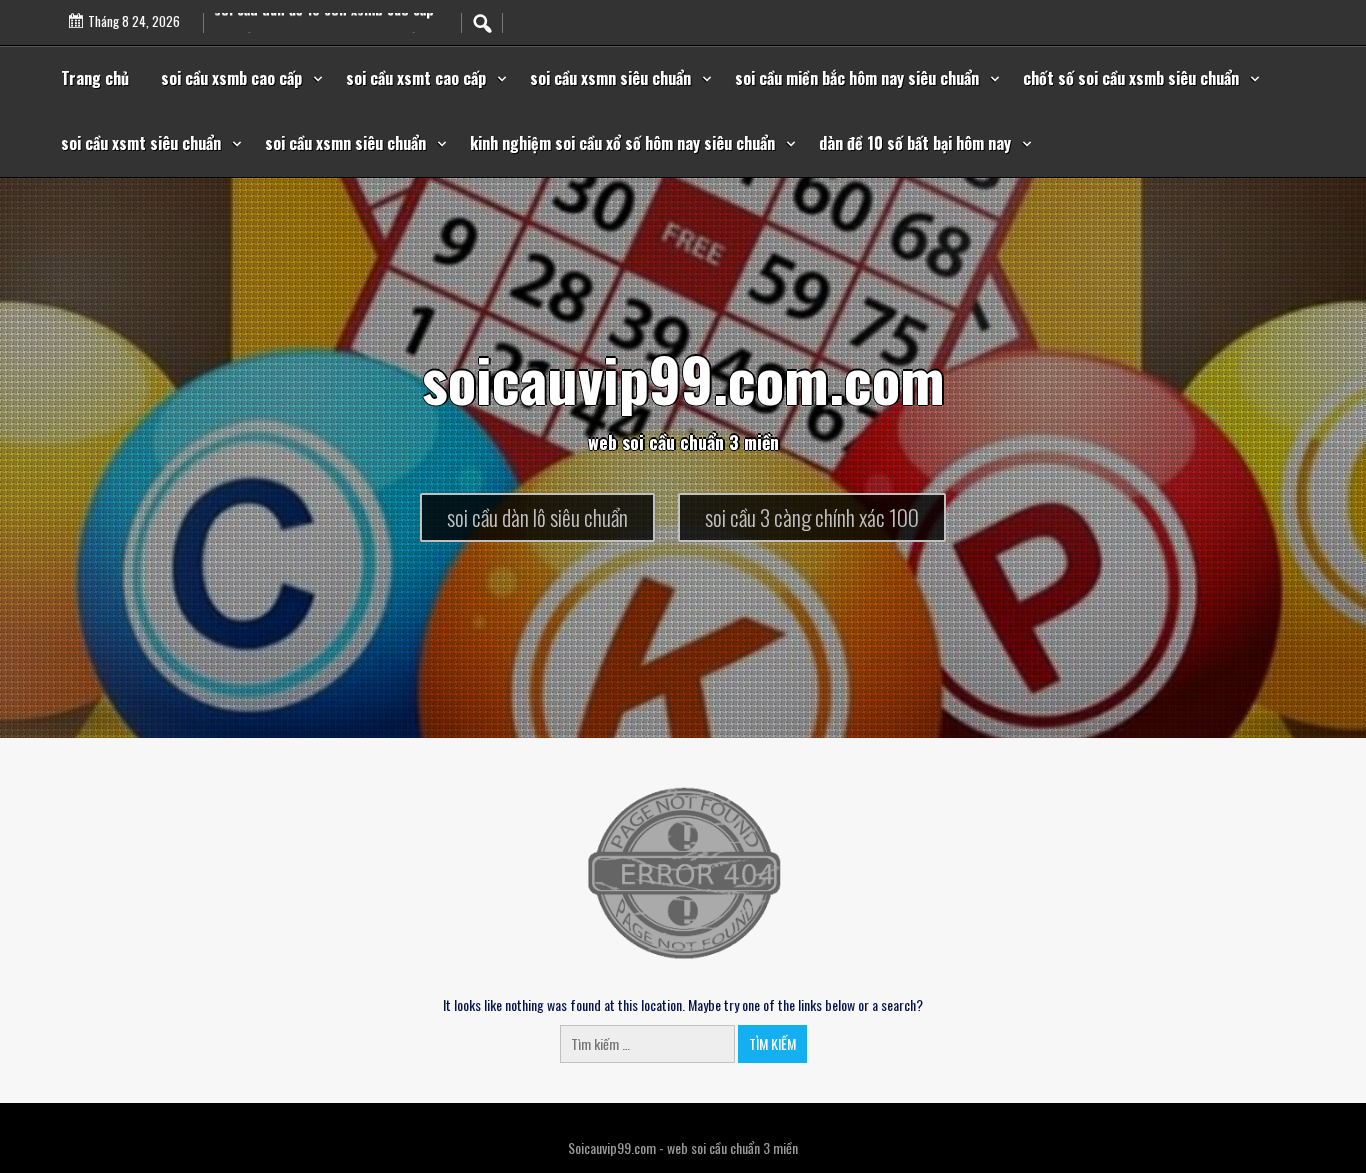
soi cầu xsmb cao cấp (231, 78)
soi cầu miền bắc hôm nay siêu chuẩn (857, 78)
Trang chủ (95, 78)
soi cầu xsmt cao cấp (416, 78)
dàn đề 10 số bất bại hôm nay (915, 143)
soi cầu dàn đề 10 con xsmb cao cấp (324, 19)
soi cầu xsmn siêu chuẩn (610, 78)
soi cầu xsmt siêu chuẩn (141, 143)
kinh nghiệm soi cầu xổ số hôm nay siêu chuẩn (622, 143)
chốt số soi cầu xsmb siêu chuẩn (1131, 78)
